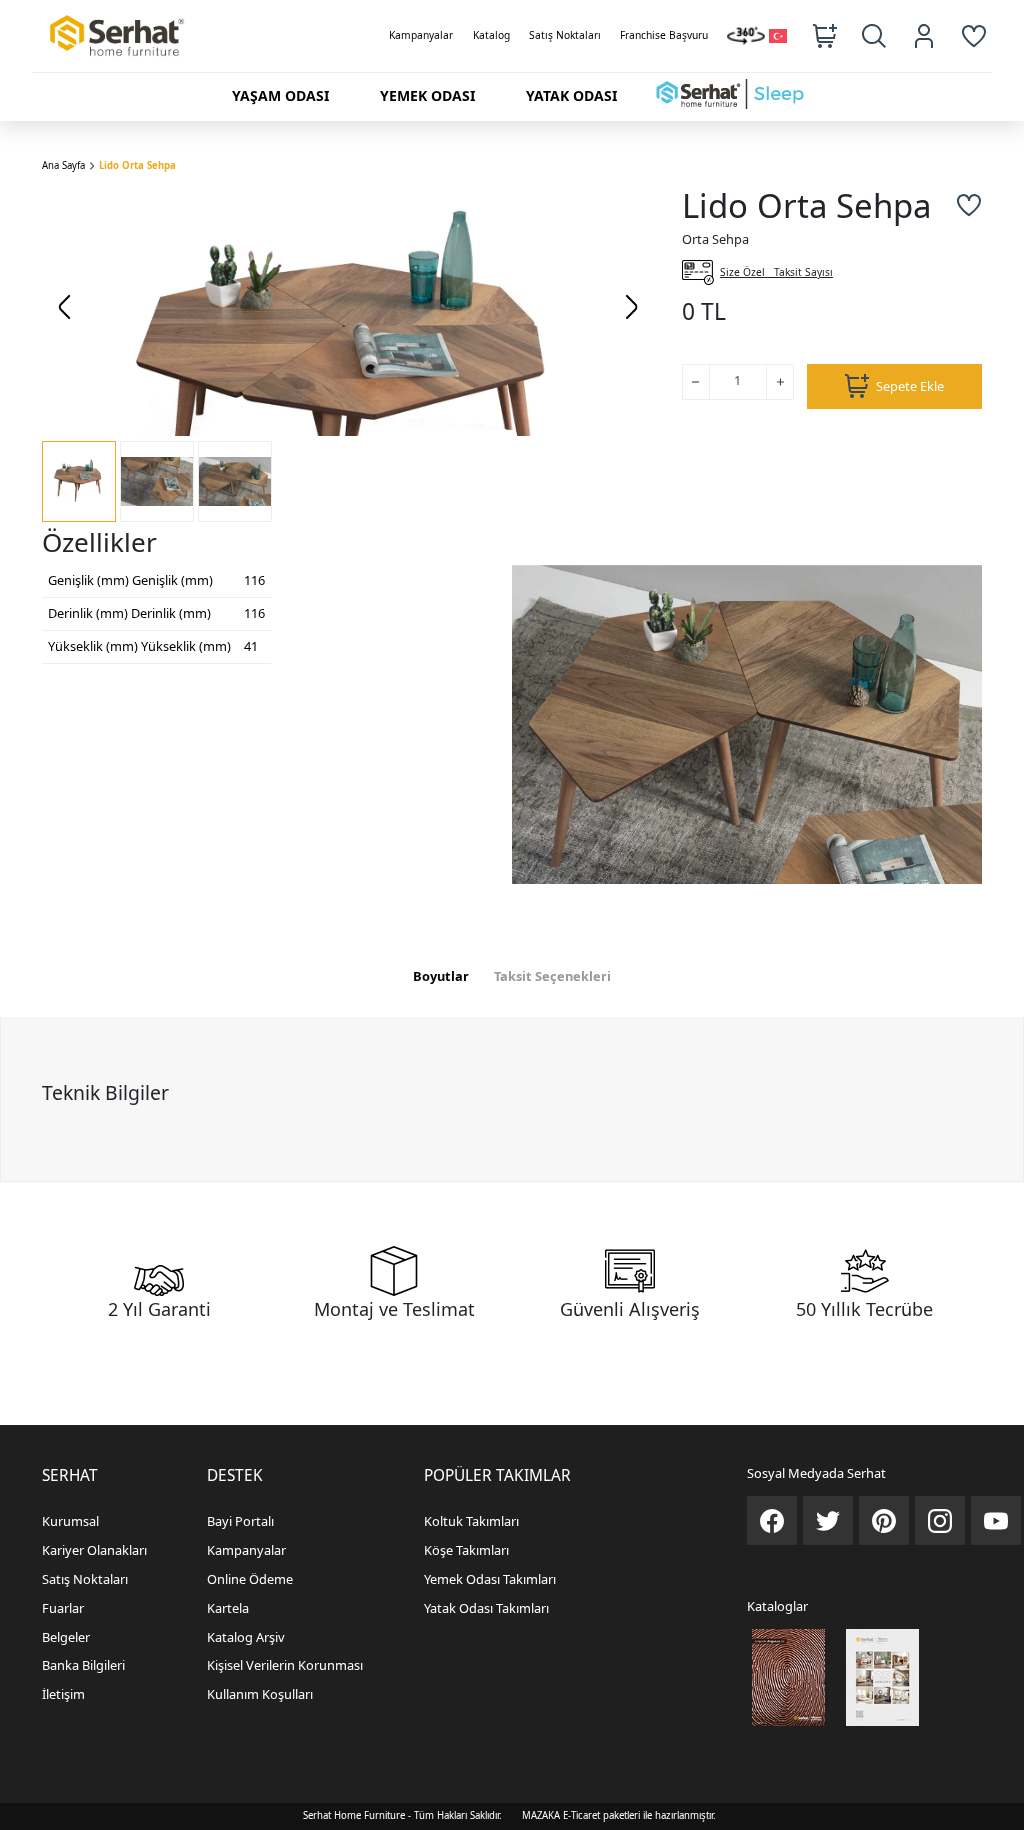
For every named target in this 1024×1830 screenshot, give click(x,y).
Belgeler (66, 1637)
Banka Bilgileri (83, 1665)
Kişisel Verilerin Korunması (285, 1665)
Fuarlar (63, 1608)
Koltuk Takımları (471, 1521)
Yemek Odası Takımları (490, 1579)
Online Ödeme (250, 1579)
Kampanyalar (421, 35)
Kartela (228, 1608)
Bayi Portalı (240, 1521)
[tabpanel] (512, 1099)
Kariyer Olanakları (94, 1550)
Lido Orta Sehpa (137, 165)
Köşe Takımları (466, 1550)
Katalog (491, 35)
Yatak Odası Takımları (486, 1608)
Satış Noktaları (565, 35)
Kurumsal (70, 1521)
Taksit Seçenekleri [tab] (552, 976)
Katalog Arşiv (246, 1637)
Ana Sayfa (63, 165)
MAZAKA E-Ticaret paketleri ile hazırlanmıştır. (619, 1815)
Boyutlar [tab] (441, 976)
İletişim (63, 1694)
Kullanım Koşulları (260, 1694)
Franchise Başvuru (664, 35)
